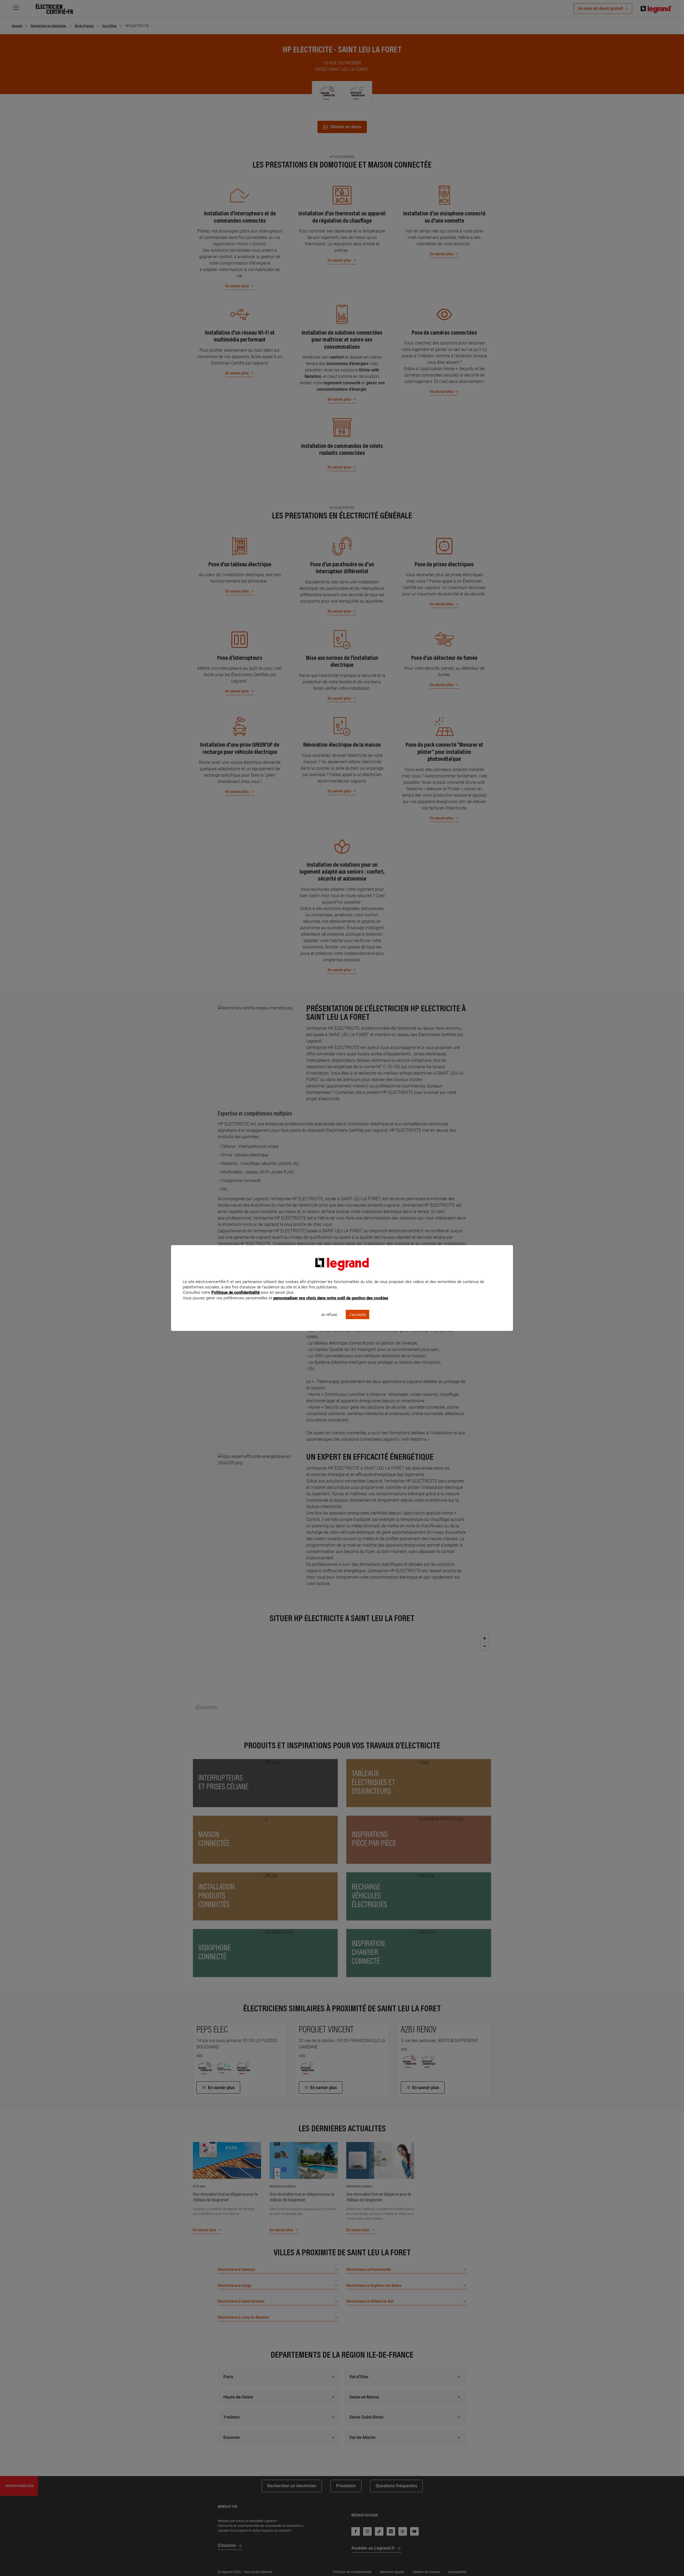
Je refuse (329, 1315)
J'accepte (357, 1315)
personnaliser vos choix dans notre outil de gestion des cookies (331, 1298)
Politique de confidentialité (236, 1292)
